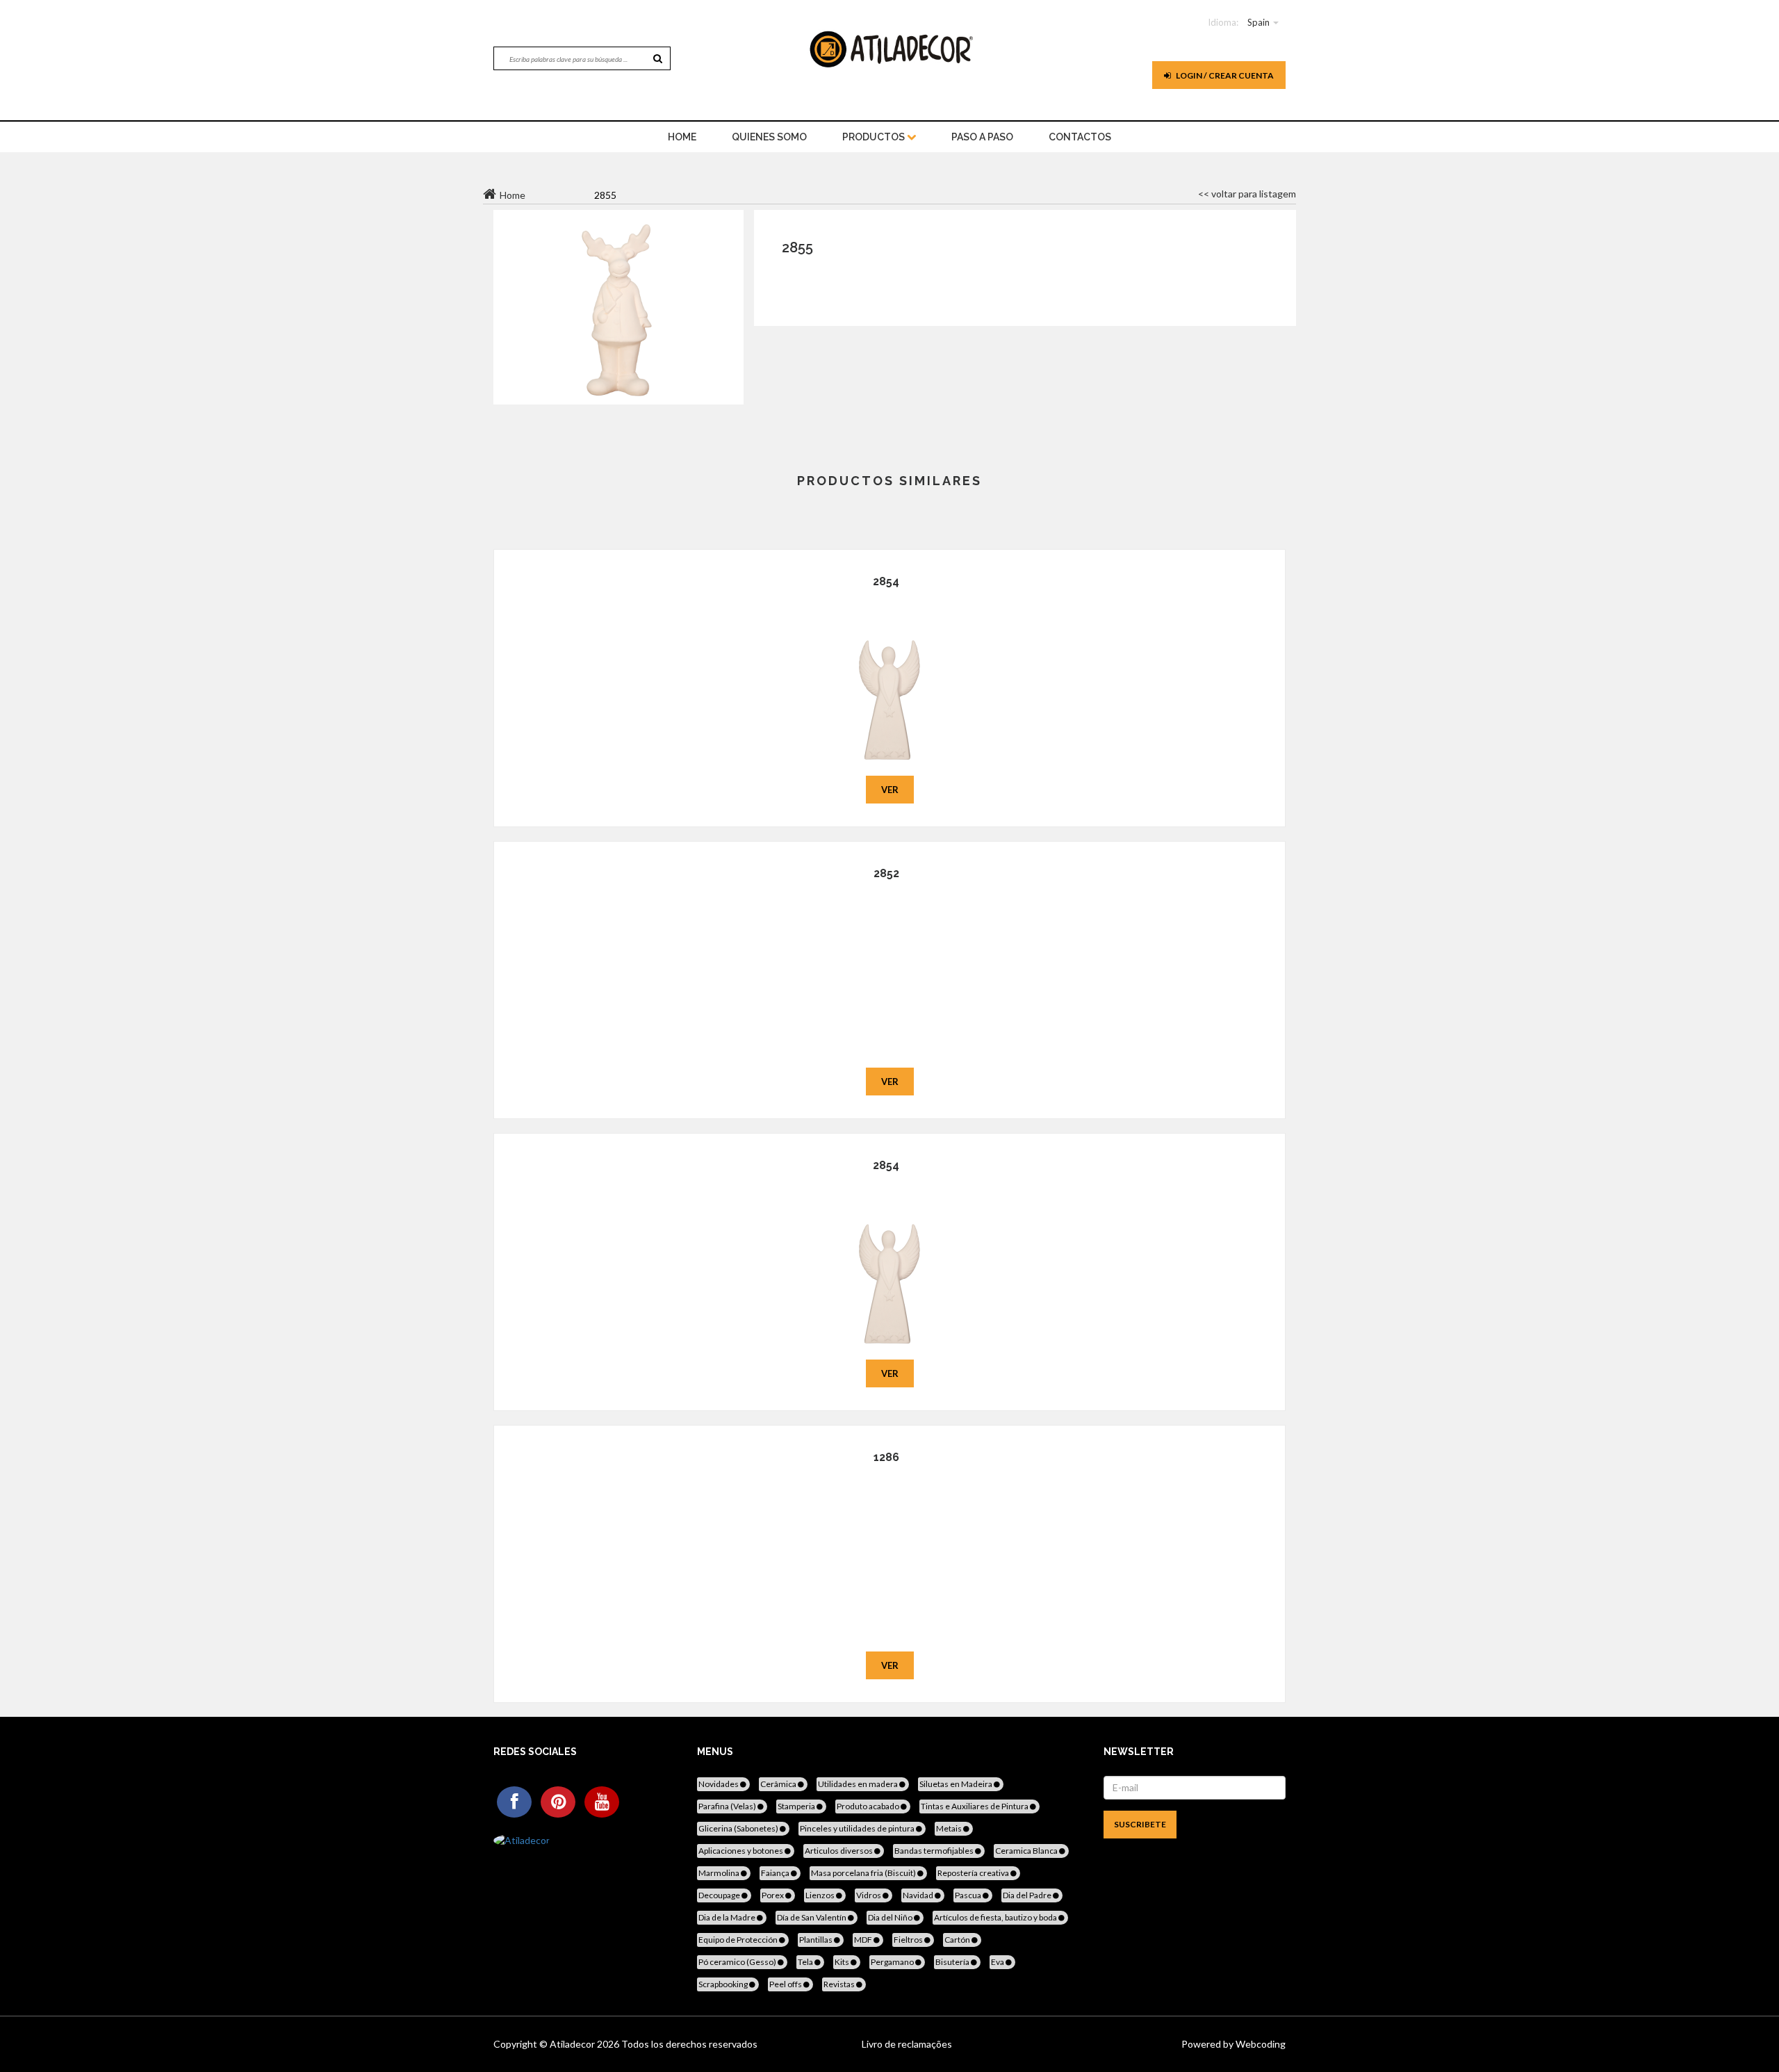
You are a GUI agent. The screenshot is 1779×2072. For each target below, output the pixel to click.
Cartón (958, 1940)
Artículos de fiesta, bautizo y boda (996, 1917)
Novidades (719, 1784)
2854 (886, 581)
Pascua (969, 1895)
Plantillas (817, 1940)
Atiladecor (573, 2044)
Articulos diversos (839, 1851)
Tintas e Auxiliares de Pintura (975, 1806)
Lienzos (821, 1895)
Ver (890, 790)
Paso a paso (982, 137)
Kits (843, 1962)
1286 (886, 1457)
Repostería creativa (974, 1873)
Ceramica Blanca (1027, 1851)
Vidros (869, 1895)
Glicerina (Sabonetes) (739, 1828)
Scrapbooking (724, 1984)
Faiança (776, 1873)
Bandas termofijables (935, 1851)
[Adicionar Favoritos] (890, 680)
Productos (875, 137)
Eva (998, 1962)
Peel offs (786, 1984)
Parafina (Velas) (728, 1806)
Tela (806, 1962)
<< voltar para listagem (1247, 194)
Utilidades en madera (859, 1784)
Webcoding (1260, 2044)
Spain (1259, 22)
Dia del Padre (1028, 1895)
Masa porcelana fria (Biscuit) (864, 1873)
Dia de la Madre (728, 1917)
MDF (864, 1940)
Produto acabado (869, 1806)
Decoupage (720, 1895)
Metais (950, 1828)
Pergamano (893, 1962)
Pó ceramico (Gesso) (738, 1962)
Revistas (840, 1984)
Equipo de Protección (739, 1940)
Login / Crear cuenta (1224, 75)
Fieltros (909, 1940)
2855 (797, 247)
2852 (886, 873)
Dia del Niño (891, 1917)
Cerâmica (779, 1784)
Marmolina (720, 1873)
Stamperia (797, 1806)
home (682, 137)
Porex (773, 1895)
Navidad (919, 1895)
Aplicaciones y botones (741, 1851)
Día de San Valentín (812, 1917)
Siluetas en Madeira (957, 1784)
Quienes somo (769, 137)
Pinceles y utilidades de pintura (858, 1828)
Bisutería (953, 1962)
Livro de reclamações (907, 2044)
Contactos (1080, 137)
